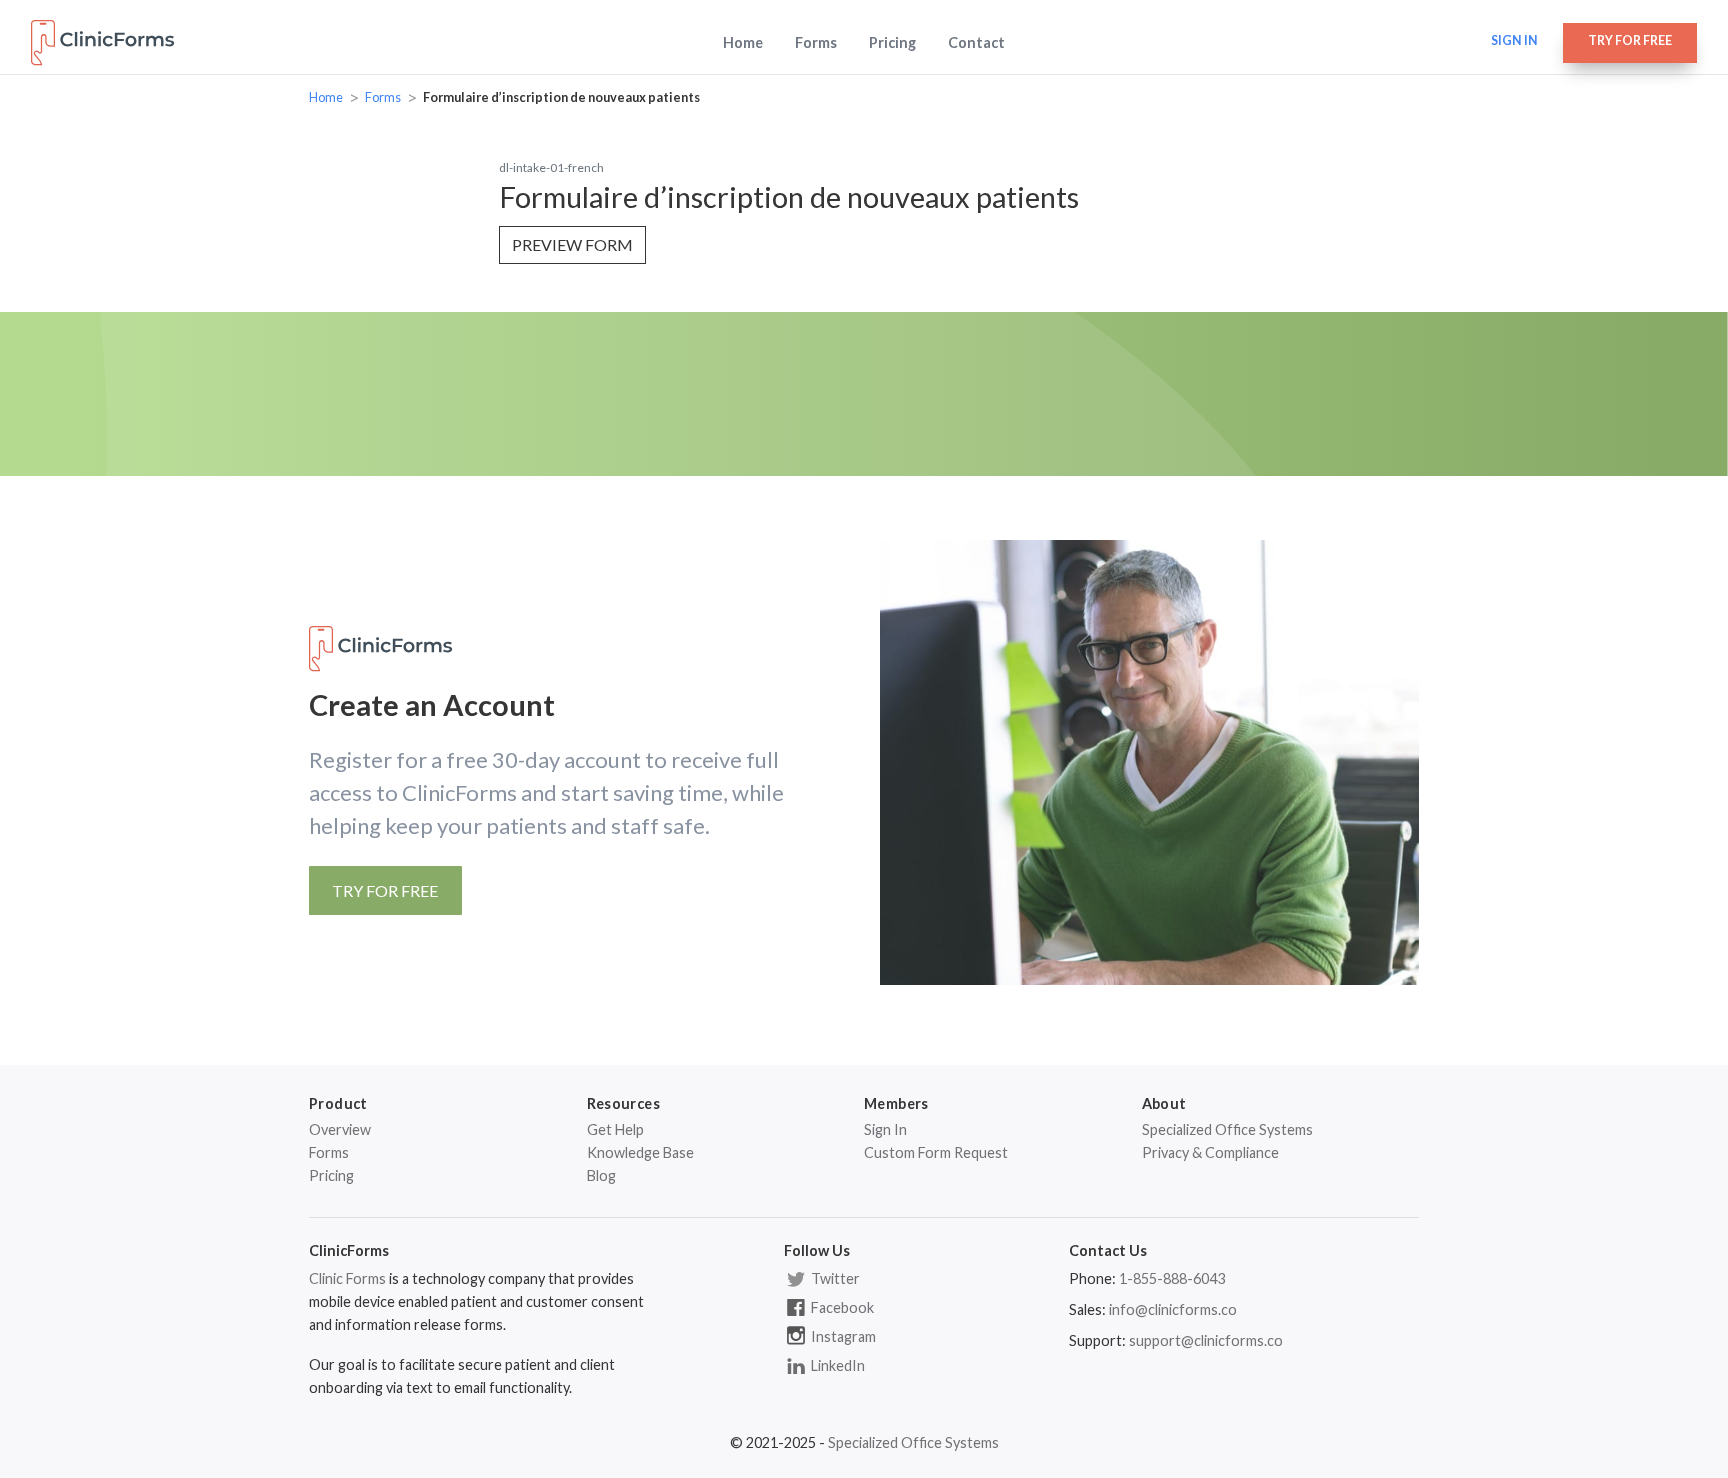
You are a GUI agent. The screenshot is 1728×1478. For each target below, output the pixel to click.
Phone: (1092, 1278)
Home (743, 42)
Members (896, 1103)
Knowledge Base (640, 1152)
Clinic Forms (347, 1278)
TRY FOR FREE (385, 890)
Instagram (842, 1336)
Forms (816, 42)
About (1164, 1103)
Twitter (834, 1278)
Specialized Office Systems (1227, 1129)
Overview (340, 1129)
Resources (624, 1103)
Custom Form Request (936, 1152)
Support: (1097, 1340)
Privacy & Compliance (1210, 1152)
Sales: (1087, 1309)
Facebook (841, 1307)
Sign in (1514, 40)
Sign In (885, 1129)
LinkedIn (836, 1365)
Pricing (892, 42)
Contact (976, 42)
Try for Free (1630, 40)
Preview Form (572, 244)
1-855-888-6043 (1172, 1278)
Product (338, 1103)
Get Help (615, 1129)
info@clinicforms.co (1173, 1309)
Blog (601, 1175)
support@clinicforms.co (1206, 1340)
